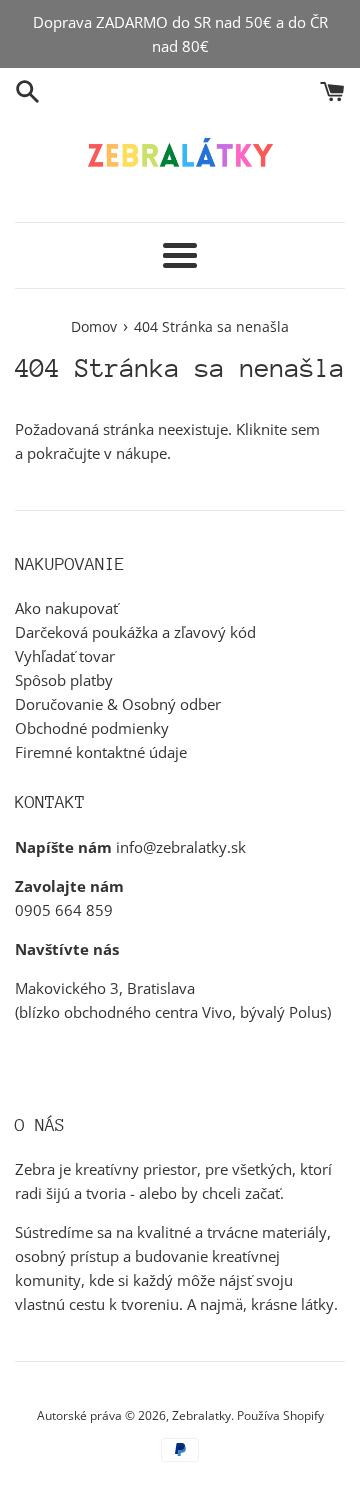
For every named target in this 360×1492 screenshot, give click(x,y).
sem (305, 429)
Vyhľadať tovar (65, 656)
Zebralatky (201, 1415)
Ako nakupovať (66, 608)
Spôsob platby (64, 680)
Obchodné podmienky (92, 728)
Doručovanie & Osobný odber (118, 704)
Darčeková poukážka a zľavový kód (135, 632)
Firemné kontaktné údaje (101, 752)
